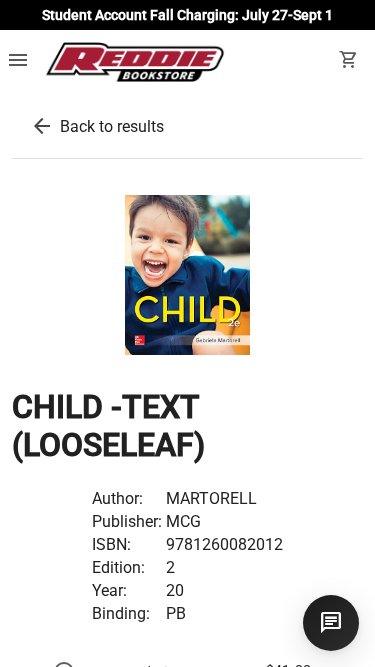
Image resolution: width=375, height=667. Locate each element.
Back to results (112, 126)
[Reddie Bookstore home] (134, 62)
